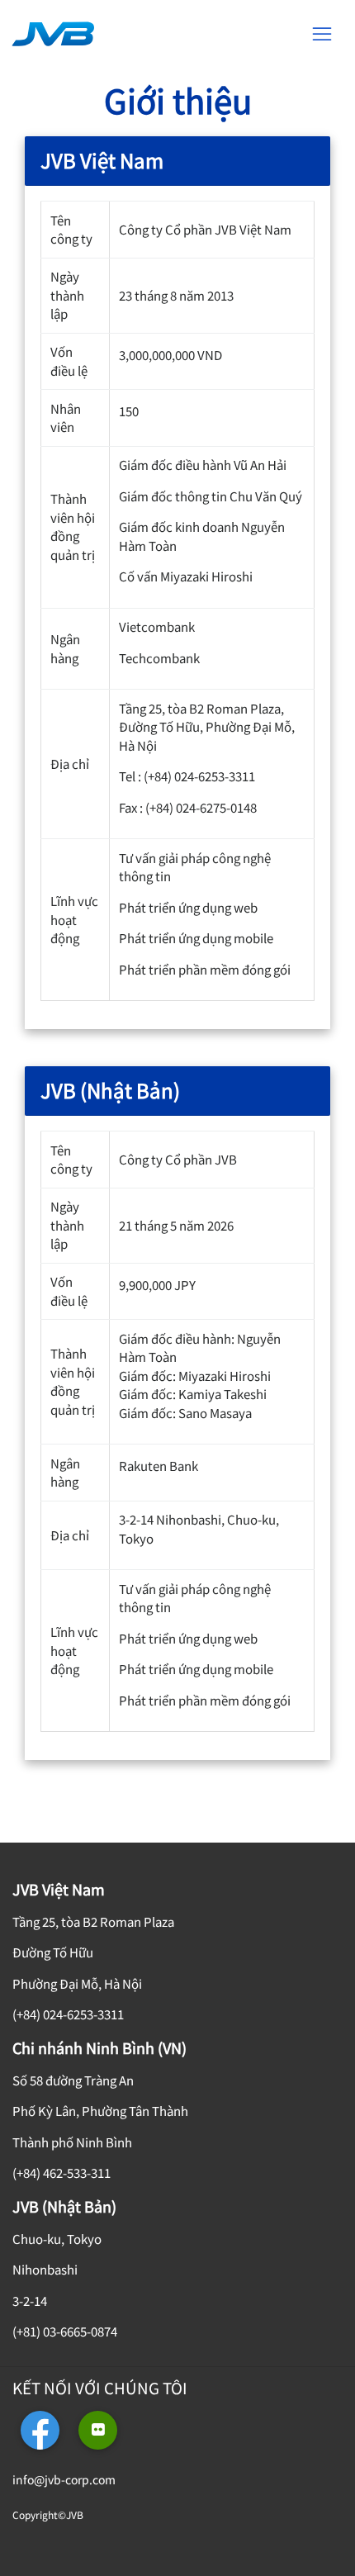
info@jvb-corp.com (64, 2479)
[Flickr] (98, 2430)
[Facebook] (40, 2430)
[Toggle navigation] (322, 34)
